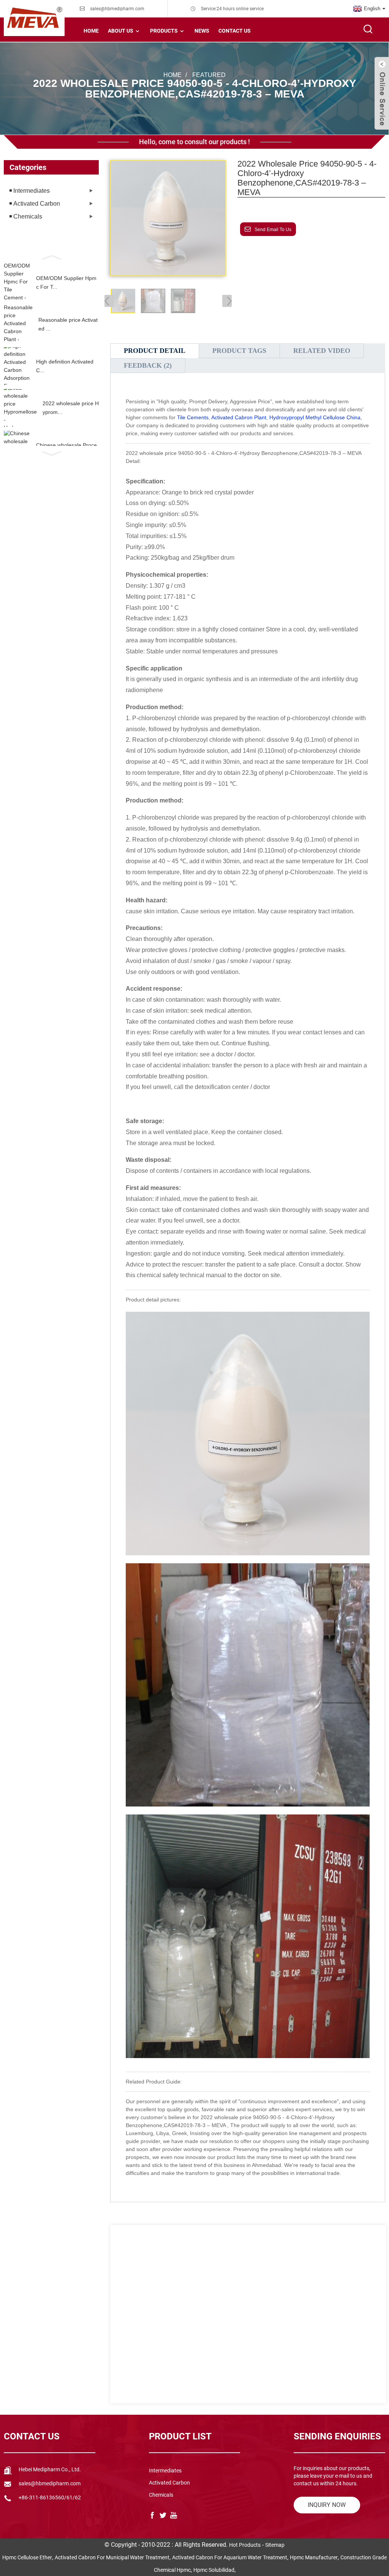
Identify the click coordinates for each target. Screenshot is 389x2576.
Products (164, 31)
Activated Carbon (37, 204)
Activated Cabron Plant (239, 417)
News (202, 31)
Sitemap (275, 2545)
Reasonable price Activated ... (68, 324)
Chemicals (28, 216)
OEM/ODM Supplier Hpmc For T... (66, 282)
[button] (51, 256)
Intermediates (32, 191)
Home (91, 31)
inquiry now (327, 2505)
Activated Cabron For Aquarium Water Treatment (230, 2557)
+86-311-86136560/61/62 (50, 2497)
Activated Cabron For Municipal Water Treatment (112, 2557)
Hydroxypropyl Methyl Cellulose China (315, 417)
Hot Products (245, 2545)
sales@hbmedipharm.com (117, 9)
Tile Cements (193, 417)
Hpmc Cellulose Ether (27, 2557)
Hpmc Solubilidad (214, 2570)
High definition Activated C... (65, 366)
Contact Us (235, 31)
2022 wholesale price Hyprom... (71, 408)
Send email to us (273, 230)
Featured (209, 75)
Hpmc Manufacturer (314, 2557)
